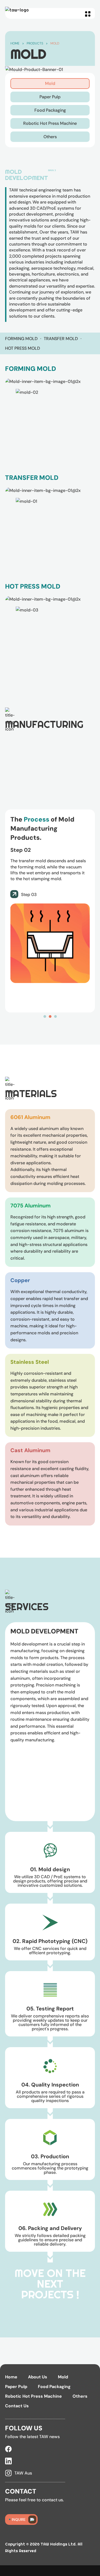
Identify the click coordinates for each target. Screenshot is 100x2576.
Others (80, 2396)
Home (15, 43)
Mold (55, 43)
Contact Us (17, 2406)
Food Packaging (54, 2387)
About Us (38, 2377)
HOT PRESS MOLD (23, 348)
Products (35, 43)
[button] (88, 13)
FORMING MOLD (21, 339)
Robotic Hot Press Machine (33, 2396)
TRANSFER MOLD (61, 339)
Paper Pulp (16, 2387)
